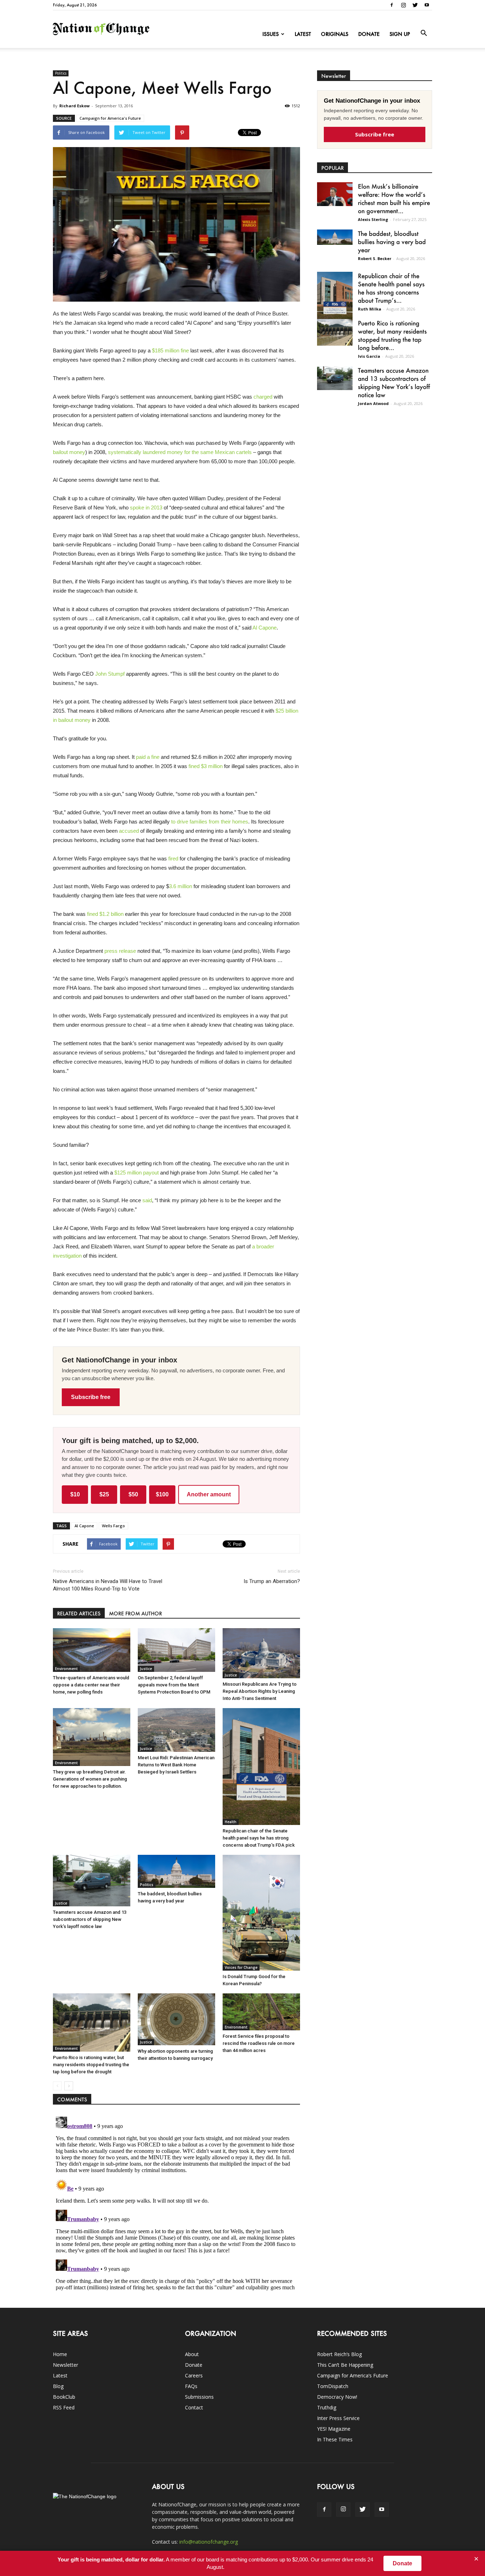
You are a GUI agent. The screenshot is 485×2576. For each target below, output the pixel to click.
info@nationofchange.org (209, 2542)
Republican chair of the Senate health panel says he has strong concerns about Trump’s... (391, 288)
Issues (271, 34)
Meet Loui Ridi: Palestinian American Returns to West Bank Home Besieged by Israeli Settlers (176, 1765)
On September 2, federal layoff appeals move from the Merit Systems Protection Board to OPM (174, 1685)
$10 (75, 1494)
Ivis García (369, 356)
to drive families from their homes (210, 822)
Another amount (209, 1494)
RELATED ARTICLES (79, 1613)
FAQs (191, 2386)
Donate (369, 34)
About (192, 2354)
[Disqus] (176, 2203)
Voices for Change (241, 1967)
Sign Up (400, 34)
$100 (162, 1494)
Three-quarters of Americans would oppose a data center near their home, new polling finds (91, 1685)
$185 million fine (170, 350)
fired (173, 858)
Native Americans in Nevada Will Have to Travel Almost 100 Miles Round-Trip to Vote (108, 1585)
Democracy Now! (337, 2397)
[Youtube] (427, 5)
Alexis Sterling (373, 219)
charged (263, 397)
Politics (61, 73)
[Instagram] (403, 5)
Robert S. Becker (375, 258)
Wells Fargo (113, 1526)
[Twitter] (415, 5)
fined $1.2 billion (105, 914)
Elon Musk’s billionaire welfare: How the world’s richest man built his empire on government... (394, 198)
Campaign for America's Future (110, 118)
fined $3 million (206, 766)
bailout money (69, 452)
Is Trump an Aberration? (272, 1581)
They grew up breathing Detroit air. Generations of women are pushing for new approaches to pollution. (90, 1779)
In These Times (335, 2439)
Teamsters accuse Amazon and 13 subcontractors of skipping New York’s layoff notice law (90, 1919)
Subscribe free (91, 1397)
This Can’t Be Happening (345, 2365)
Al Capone (265, 628)
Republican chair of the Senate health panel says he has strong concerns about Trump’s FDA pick (259, 1838)
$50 (133, 1494)
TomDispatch (333, 2386)
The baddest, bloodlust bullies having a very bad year (392, 242)
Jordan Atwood (373, 403)
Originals (335, 34)
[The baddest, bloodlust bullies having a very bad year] (176, 1871)
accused (129, 831)
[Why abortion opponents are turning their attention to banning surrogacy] (176, 2019)
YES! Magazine (334, 2429)
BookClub (64, 2397)
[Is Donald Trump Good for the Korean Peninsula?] (261, 1913)
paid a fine (148, 757)
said (147, 1200)
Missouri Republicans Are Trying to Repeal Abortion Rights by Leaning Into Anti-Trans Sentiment (260, 1691)
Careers (194, 2375)
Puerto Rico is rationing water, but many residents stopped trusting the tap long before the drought (91, 2065)
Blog (58, 2386)
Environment (66, 1669)
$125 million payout (137, 1173)
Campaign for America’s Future (353, 2375)
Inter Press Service (338, 2418)
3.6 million (181, 886)
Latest (303, 34)
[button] (424, 33)
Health (231, 1822)
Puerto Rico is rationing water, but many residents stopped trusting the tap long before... (392, 335)
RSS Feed (64, 2407)
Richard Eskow (74, 106)
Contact (194, 2407)
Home (60, 2354)
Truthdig (327, 2407)
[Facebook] (392, 5)
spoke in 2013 (146, 507)
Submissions (199, 2397)
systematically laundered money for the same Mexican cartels (180, 452)
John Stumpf (110, 674)
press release (120, 951)
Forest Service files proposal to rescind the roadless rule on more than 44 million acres (259, 2043)
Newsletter (66, 2365)
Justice (146, 1669)
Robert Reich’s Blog (339, 2354)
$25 (104, 1494)
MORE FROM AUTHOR (135, 1613)
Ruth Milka (370, 309)
